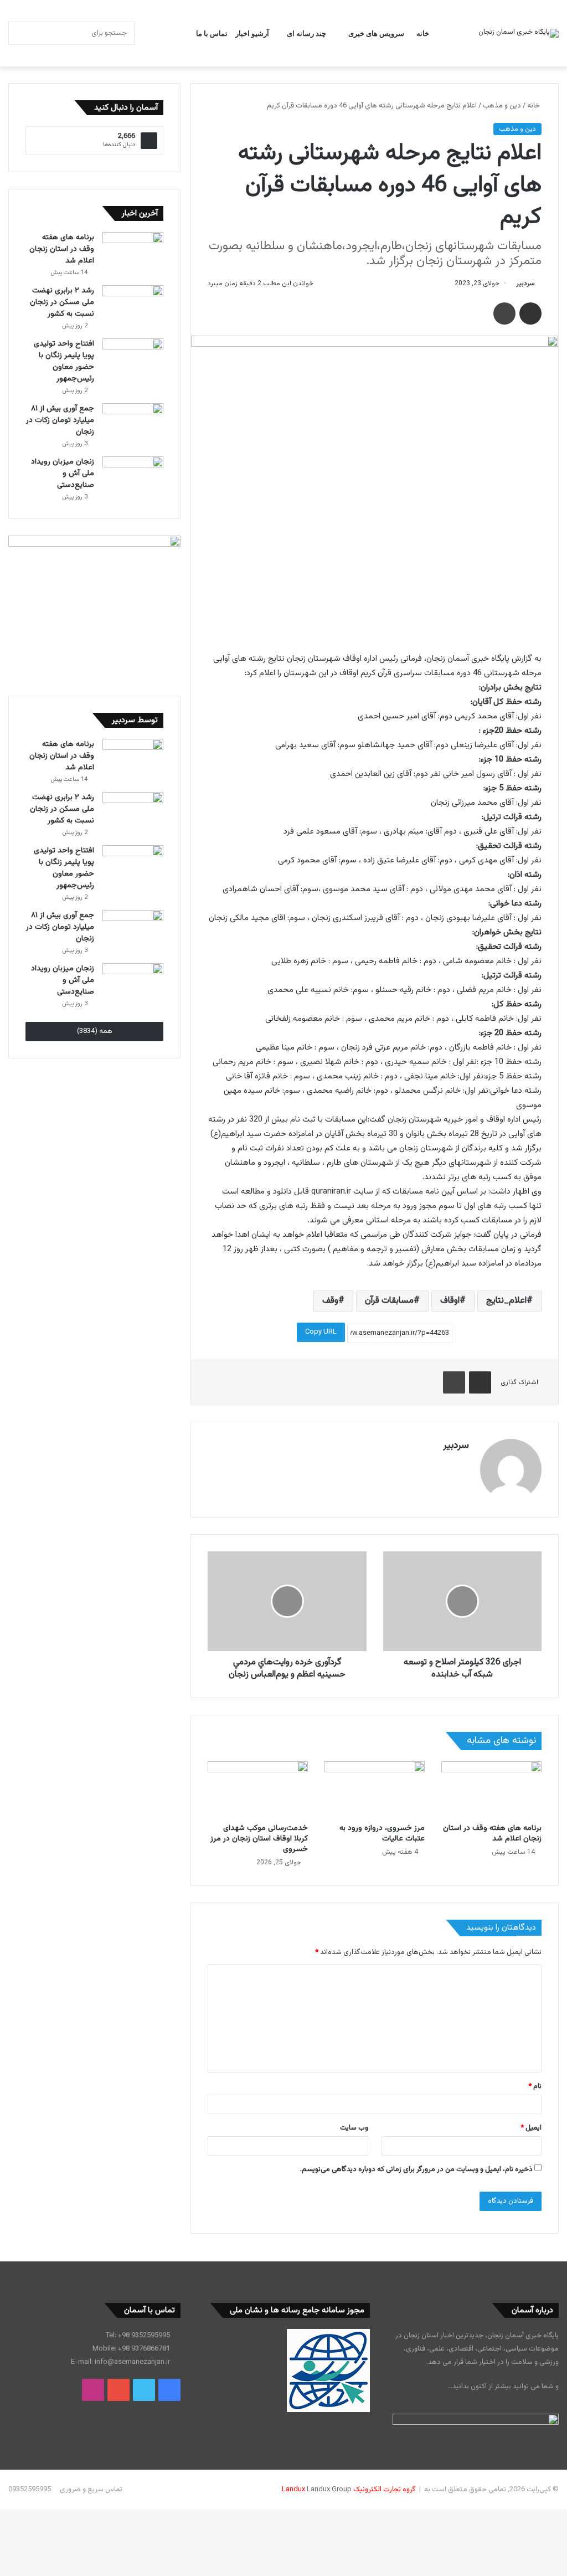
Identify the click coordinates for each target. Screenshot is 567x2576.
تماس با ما (212, 33)
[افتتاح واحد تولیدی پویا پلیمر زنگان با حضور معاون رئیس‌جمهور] (133, 359)
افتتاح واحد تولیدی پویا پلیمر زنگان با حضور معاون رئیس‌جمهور (64, 361)
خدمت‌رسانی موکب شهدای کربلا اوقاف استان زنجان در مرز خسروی (259, 1839)
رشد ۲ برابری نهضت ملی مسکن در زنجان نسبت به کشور (62, 302)
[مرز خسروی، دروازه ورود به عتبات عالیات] (375, 1790)
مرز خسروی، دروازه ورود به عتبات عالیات (382, 1834)
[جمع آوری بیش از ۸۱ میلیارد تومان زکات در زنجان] (133, 424)
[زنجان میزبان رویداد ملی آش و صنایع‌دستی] (133, 477)
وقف (330, 1301)
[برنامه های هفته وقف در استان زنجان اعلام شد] (491, 1790)
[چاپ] (504, 313)
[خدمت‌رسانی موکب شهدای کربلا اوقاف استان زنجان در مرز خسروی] (258, 1790)
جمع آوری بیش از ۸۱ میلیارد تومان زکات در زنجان (60, 420)
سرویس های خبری (376, 33)
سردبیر (525, 284)
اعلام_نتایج (506, 1301)
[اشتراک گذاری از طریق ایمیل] (530, 313)
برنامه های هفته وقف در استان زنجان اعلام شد (492, 1834)
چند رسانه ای (306, 33)
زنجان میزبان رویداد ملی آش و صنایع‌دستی (63, 474)
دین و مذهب (502, 106)
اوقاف (450, 1301)
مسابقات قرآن (389, 1301)
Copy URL (321, 1332)
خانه (423, 33)
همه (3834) (95, 1031)
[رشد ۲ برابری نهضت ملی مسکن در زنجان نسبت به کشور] (133, 306)
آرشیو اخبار (252, 33)
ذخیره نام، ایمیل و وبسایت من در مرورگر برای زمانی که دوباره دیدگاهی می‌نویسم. (416, 2169)
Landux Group (329, 2490)
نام (535, 2086)
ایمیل (531, 2128)
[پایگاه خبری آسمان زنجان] (519, 33)
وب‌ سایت (354, 2128)
